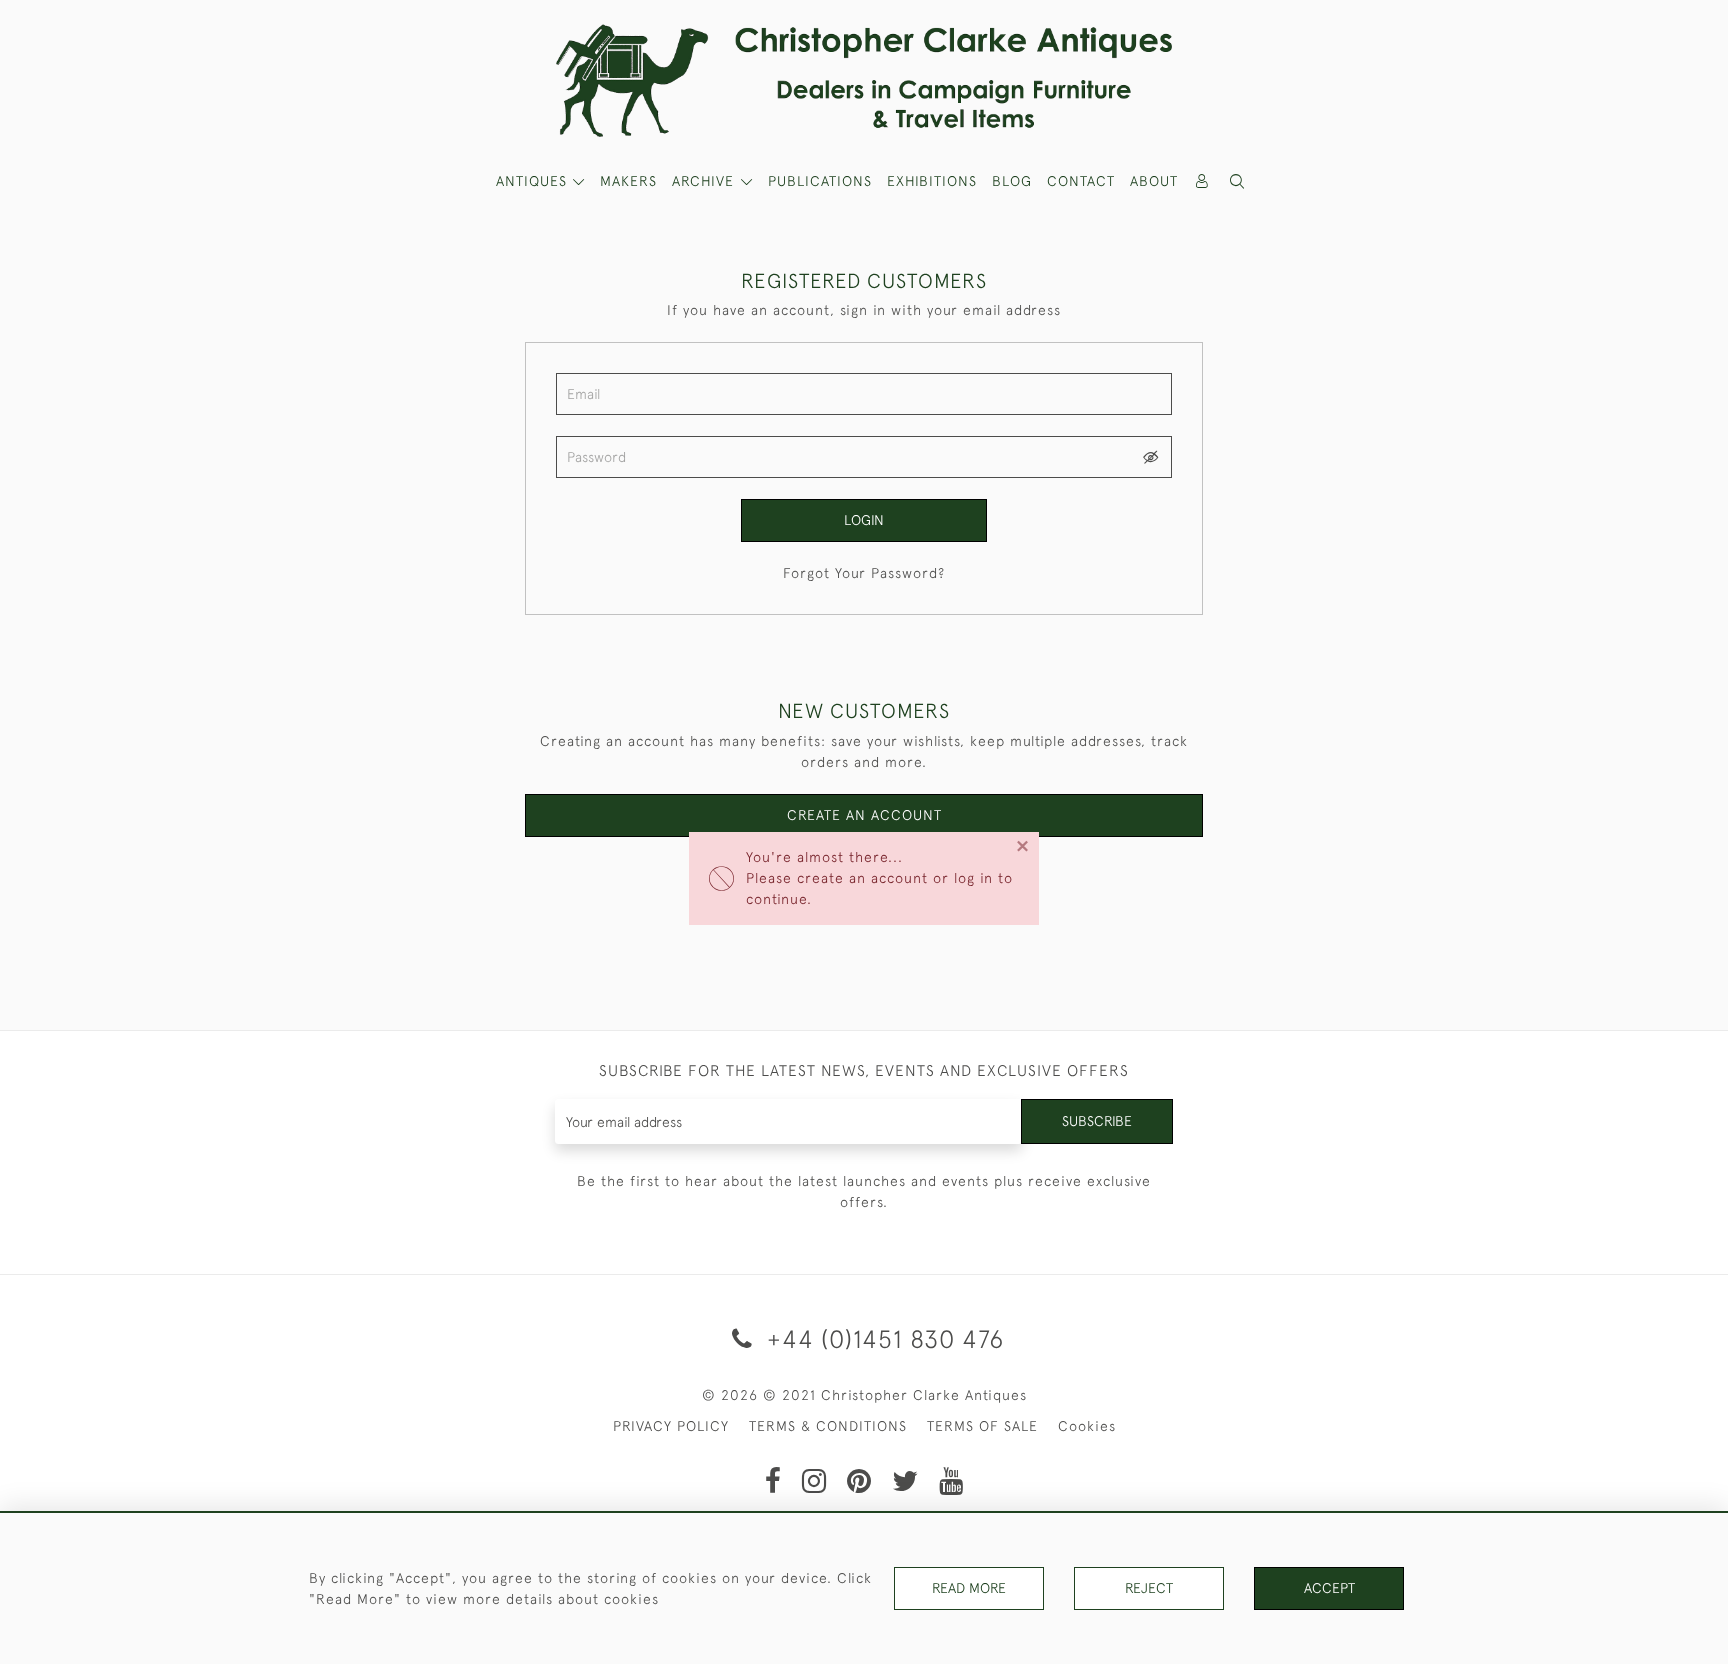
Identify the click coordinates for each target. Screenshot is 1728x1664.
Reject (1149, 1588)
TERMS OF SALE (982, 1426)
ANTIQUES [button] (534, 181)
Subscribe (1097, 1121)
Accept (1329, 1588)
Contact (1081, 181)
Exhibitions (932, 181)
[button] (1238, 181)
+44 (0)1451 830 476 (882, 1338)
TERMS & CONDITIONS (828, 1426)
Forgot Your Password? (864, 573)
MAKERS (628, 181)
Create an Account (864, 815)
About (1154, 181)
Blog (1012, 181)
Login (864, 520)
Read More (969, 1588)
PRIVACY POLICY (671, 1426)
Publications (820, 181)
